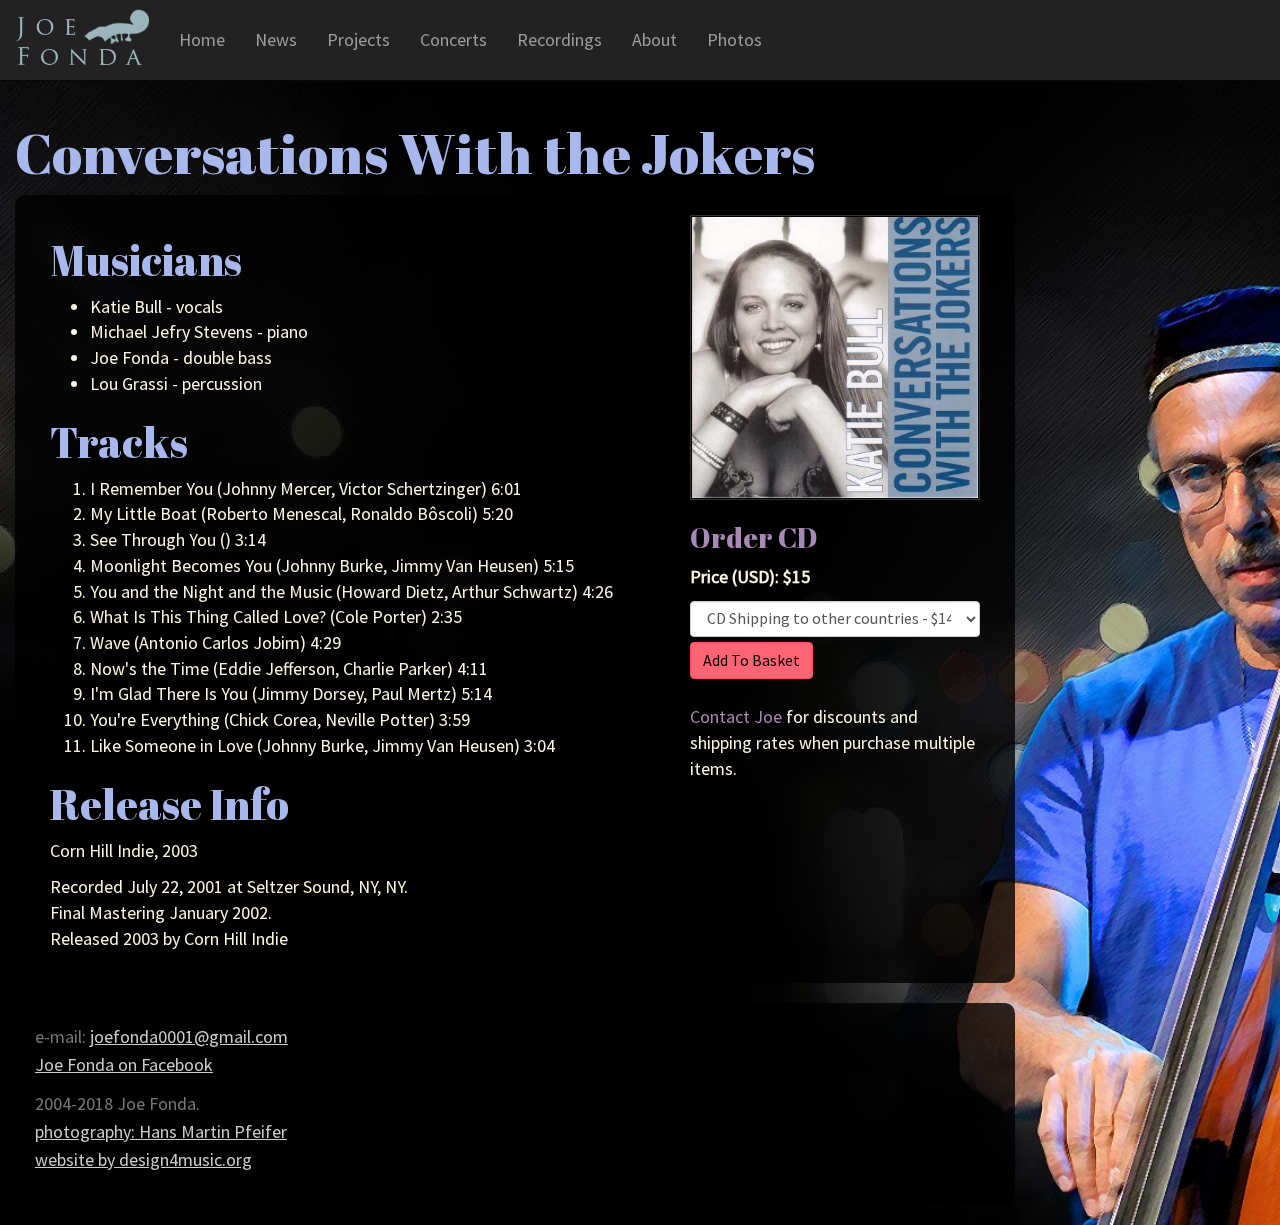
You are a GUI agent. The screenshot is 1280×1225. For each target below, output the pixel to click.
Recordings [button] (559, 39)
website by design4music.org (143, 1159)
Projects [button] (358, 39)
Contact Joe (736, 716)
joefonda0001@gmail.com (189, 1036)
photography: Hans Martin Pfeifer (161, 1131)
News (276, 39)
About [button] (654, 39)
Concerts (453, 39)
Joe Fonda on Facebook (124, 1064)
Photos (734, 39)
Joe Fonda (82, 37)
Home (202, 39)
